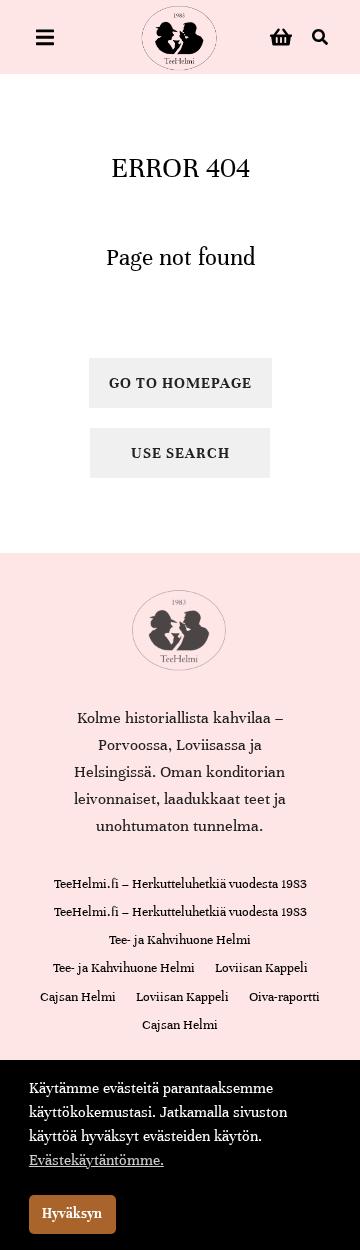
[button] (45, 37)
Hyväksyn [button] (72, 1213)
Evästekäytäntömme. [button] (96, 1160)
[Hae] (320, 37)
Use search (180, 453)
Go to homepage (180, 383)
